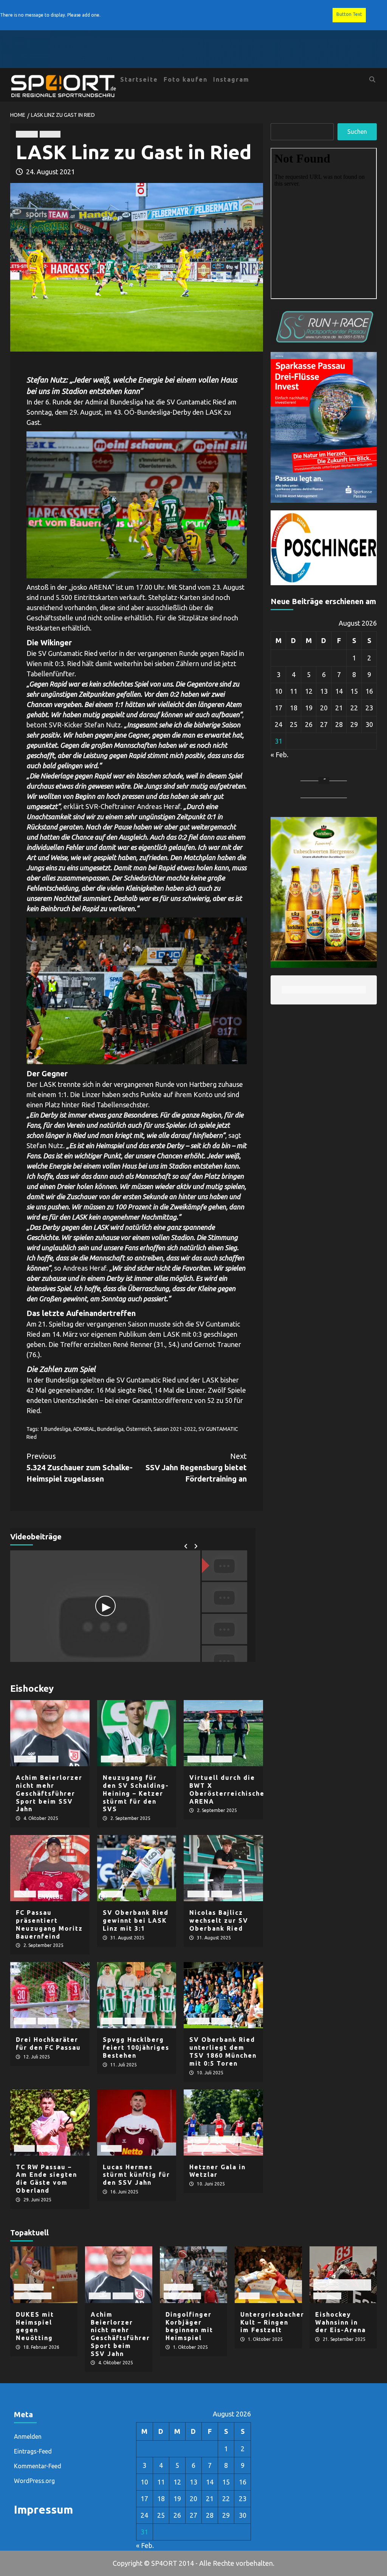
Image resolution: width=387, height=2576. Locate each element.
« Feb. (279, 755)
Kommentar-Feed (38, 2466)
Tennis (47, 2148)
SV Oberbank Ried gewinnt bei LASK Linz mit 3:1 (136, 1920)
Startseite (139, 79)
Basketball (29, 2287)
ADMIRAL (84, 1429)
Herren (50, 134)
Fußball (27, 134)
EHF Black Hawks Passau (335, 2285)
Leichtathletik (207, 2148)
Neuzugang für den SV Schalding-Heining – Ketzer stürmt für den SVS (136, 1793)
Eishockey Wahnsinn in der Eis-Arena (341, 2322)
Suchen (357, 132)
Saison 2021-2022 (175, 1429)
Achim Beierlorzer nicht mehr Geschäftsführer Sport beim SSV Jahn (49, 1793)
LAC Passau (226, 2140)
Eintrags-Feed (33, 2451)
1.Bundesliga (55, 1429)
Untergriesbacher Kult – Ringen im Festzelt (272, 2322)
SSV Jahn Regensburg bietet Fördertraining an (196, 1467)
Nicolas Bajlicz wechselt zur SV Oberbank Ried (219, 1920)
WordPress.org (34, 2481)
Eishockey (327, 2296)
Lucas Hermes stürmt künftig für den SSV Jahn (136, 2175)
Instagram (231, 79)
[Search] (372, 79)
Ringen (249, 2296)
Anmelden (28, 2437)
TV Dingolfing (33, 2296)
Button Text (349, 14)
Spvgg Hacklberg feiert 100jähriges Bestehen (136, 2047)
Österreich (139, 1429)
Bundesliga (110, 1429)
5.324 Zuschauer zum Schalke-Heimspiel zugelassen (80, 1467)
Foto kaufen (186, 79)
